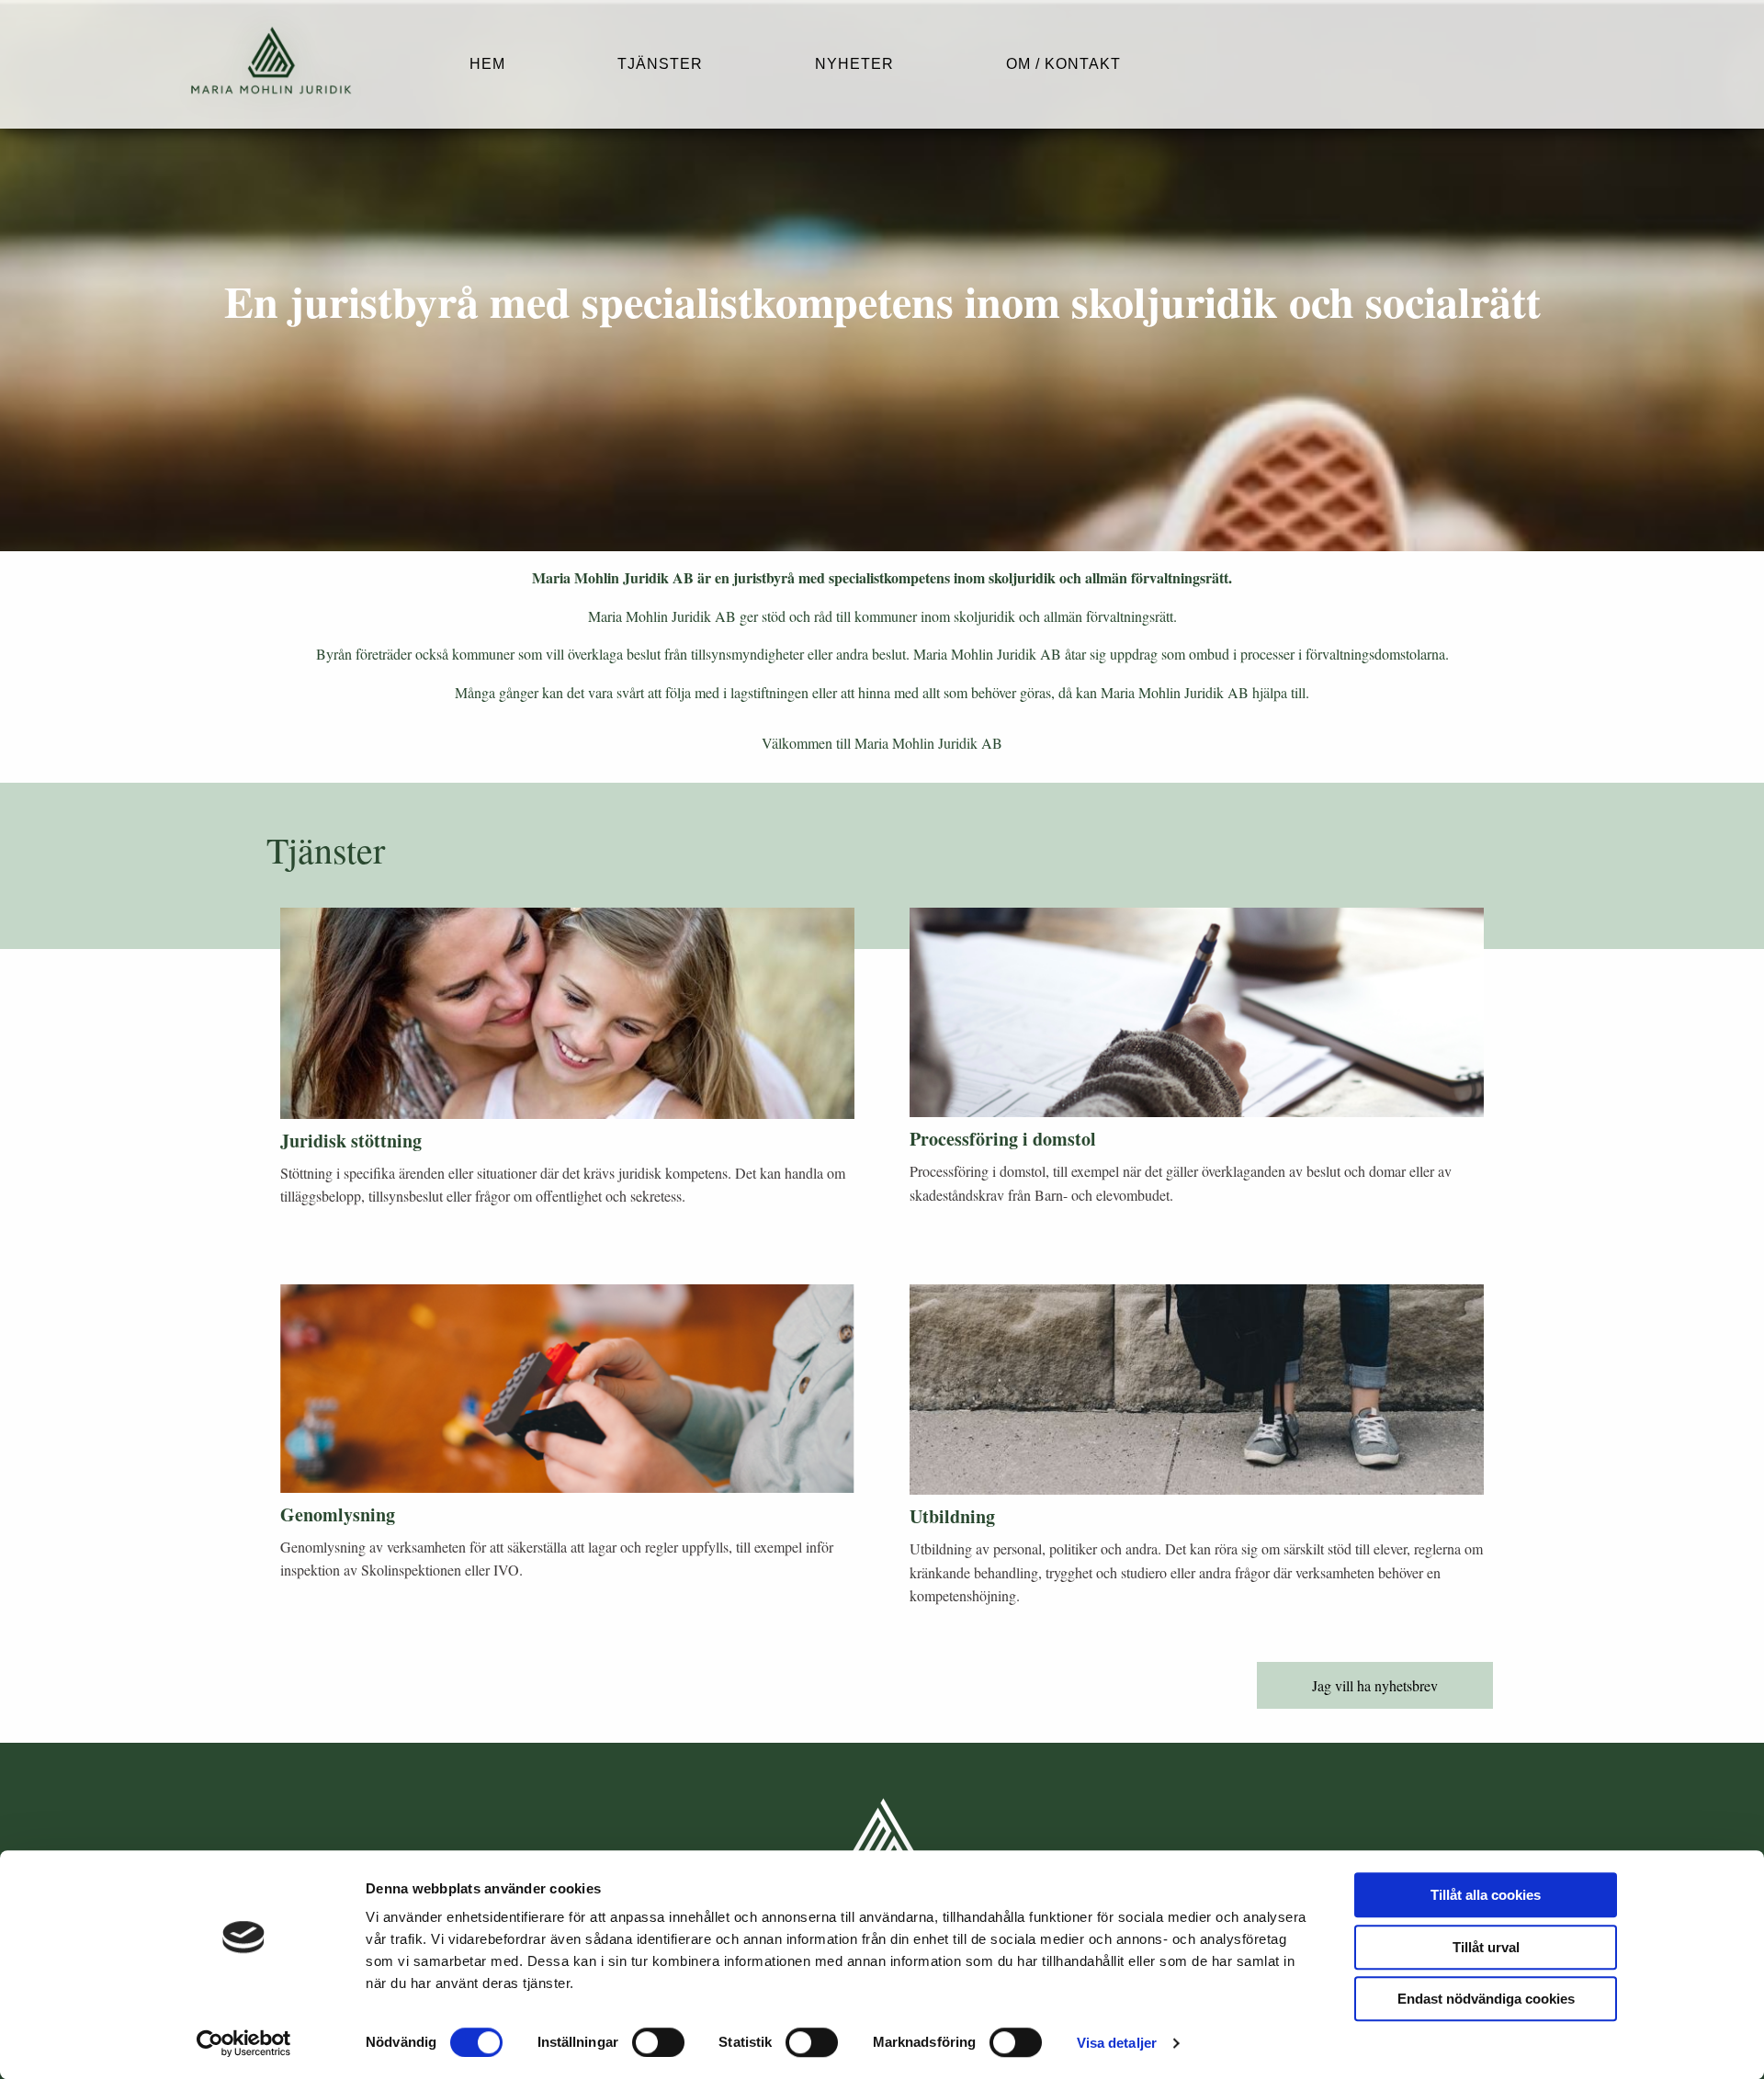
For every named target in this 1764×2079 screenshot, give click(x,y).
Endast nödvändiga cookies (1486, 1999)
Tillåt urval (1486, 1947)
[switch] (658, 2042)
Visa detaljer (1117, 2043)
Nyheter (854, 64)
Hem (487, 64)
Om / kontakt (1063, 64)
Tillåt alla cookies (1486, 1895)
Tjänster (660, 64)
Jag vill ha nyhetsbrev (1375, 1685)
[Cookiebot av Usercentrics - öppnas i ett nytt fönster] (244, 2043)
